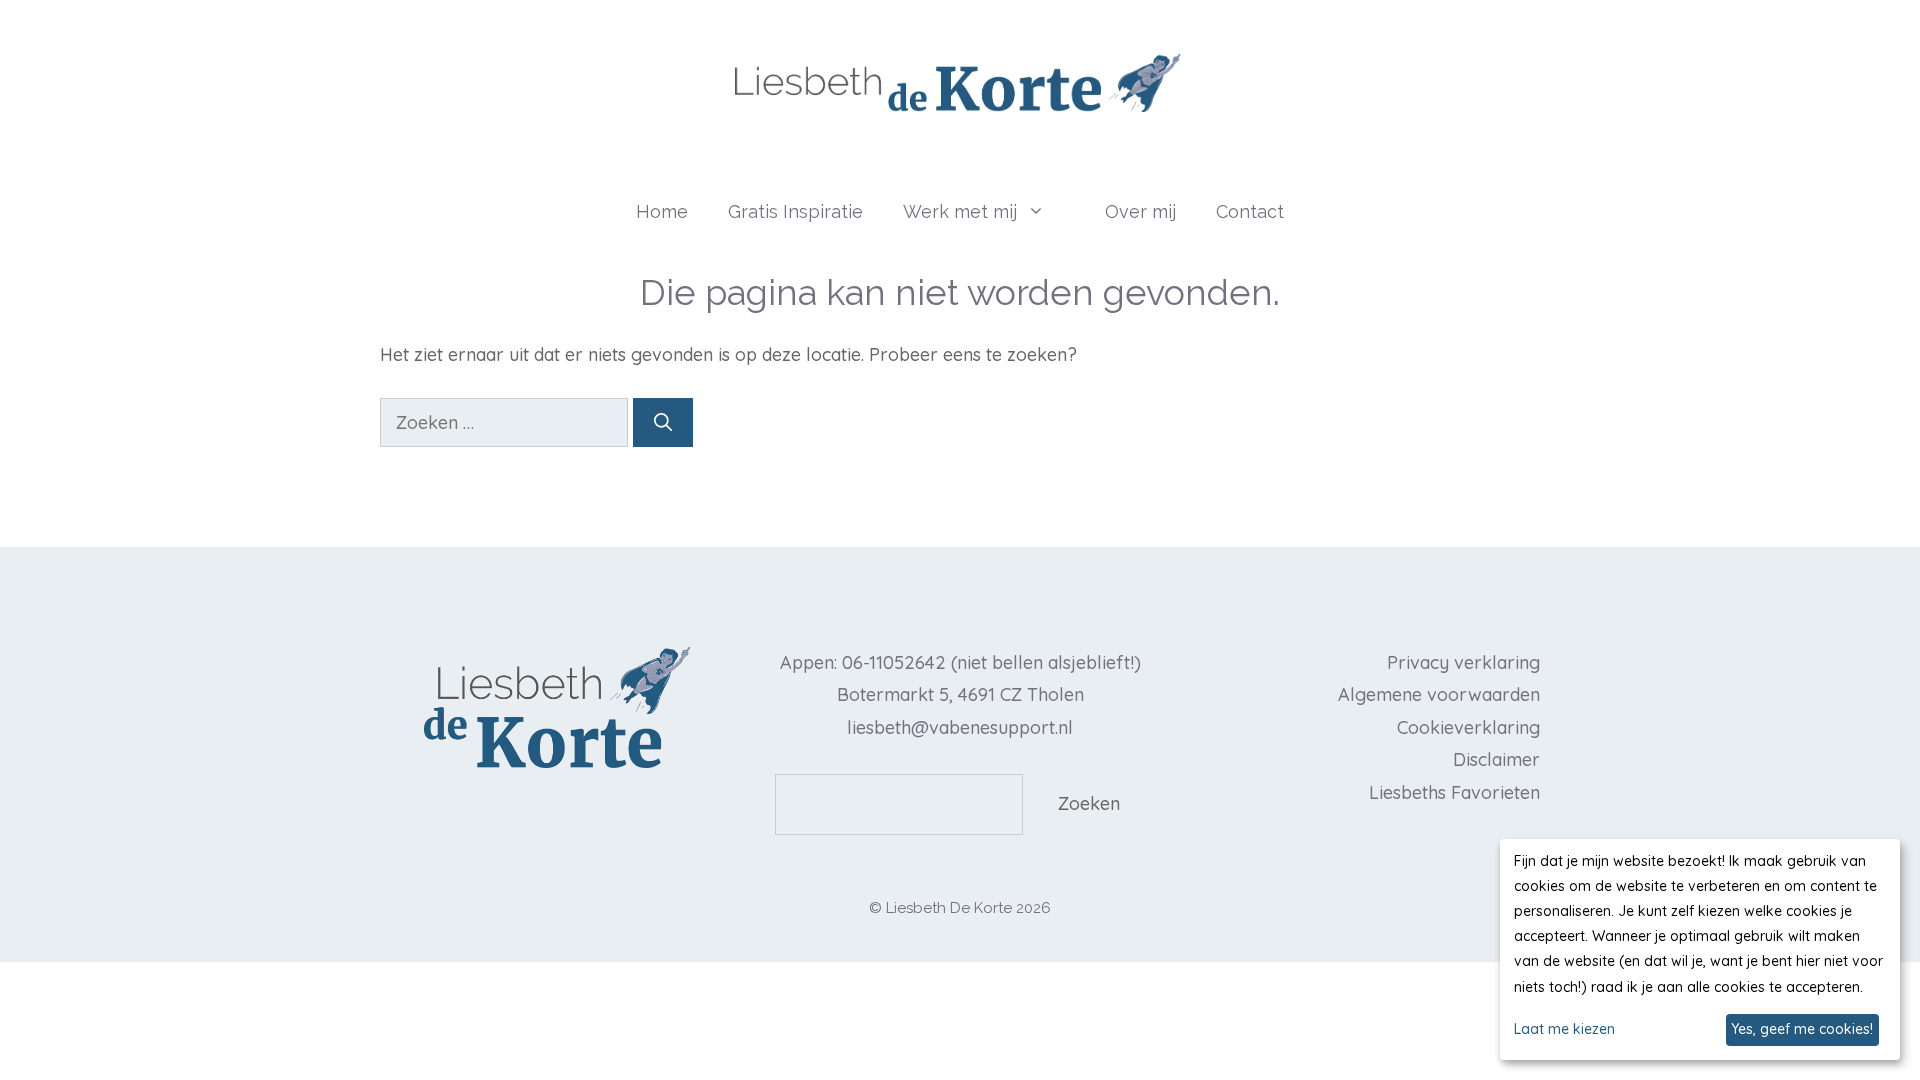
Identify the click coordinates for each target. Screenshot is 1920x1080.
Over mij (1140, 211)
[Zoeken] (663, 422)
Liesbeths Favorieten (1454, 792)
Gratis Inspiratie (795, 211)
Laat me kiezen (1564, 1029)
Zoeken (1089, 803)
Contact (1250, 211)
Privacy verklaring (1463, 662)
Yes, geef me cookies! (1802, 1029)
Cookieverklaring (1468, 727)
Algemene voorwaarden (1439, 694)
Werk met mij (960, 211)
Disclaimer (1496, 759)
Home (662, 211)
